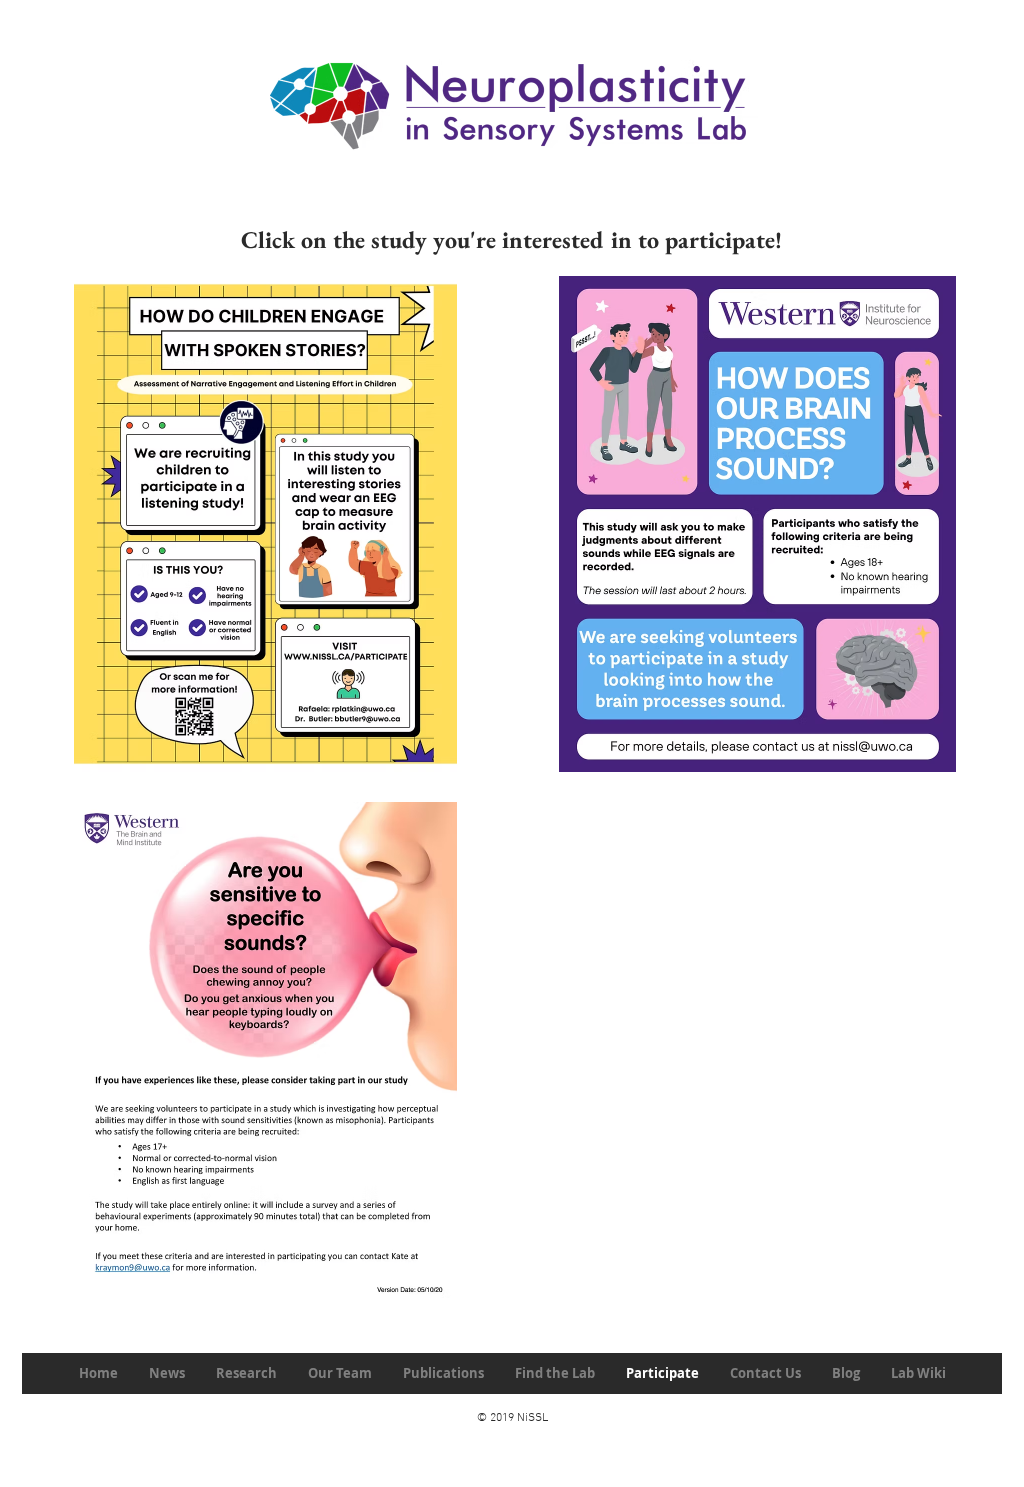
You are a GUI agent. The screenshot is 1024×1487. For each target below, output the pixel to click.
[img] (265, 1050)
